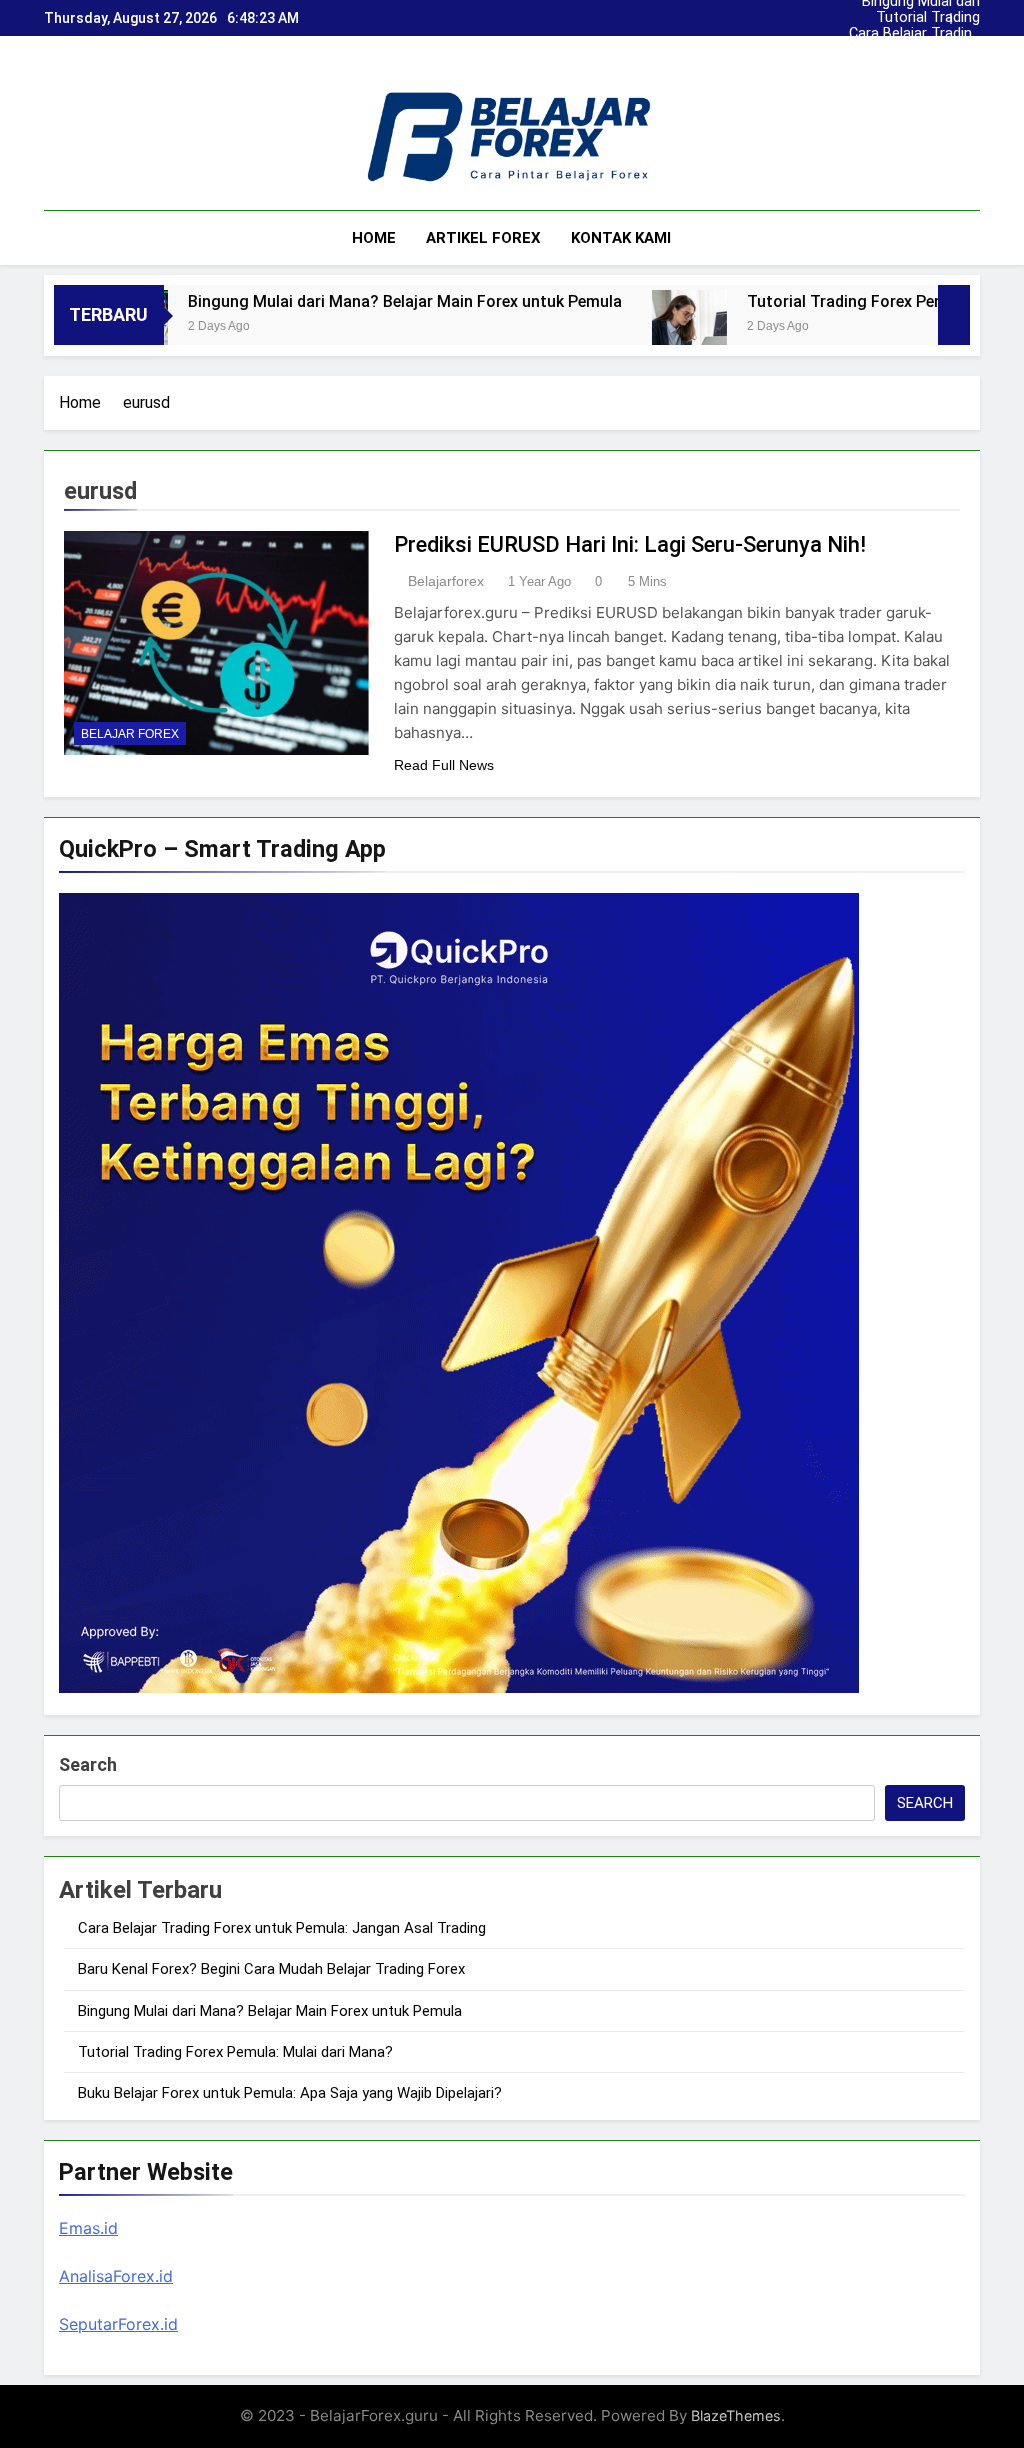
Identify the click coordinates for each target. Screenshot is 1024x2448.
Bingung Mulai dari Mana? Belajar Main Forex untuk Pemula (935, 50)
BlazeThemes (736, 2415)
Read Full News (444, 765)
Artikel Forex (483, 238)
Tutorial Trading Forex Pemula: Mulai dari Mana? (925, 66)
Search (88, 1764)
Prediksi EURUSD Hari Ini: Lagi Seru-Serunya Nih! (630, 544)
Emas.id (88, 2228)
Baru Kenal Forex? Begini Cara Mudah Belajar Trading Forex (931, 34)
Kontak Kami (621, 238)
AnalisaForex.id (116, 2276)
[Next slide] (970, 13)
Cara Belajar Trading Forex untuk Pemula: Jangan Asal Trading (933, 18)
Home (374, 238)
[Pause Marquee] (954, 315)
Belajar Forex (130, 734)
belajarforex (446, 581)
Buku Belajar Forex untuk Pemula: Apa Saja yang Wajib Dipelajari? (290, 2093)
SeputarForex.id (118, 2324)
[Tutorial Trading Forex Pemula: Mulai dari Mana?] (600, 327)
